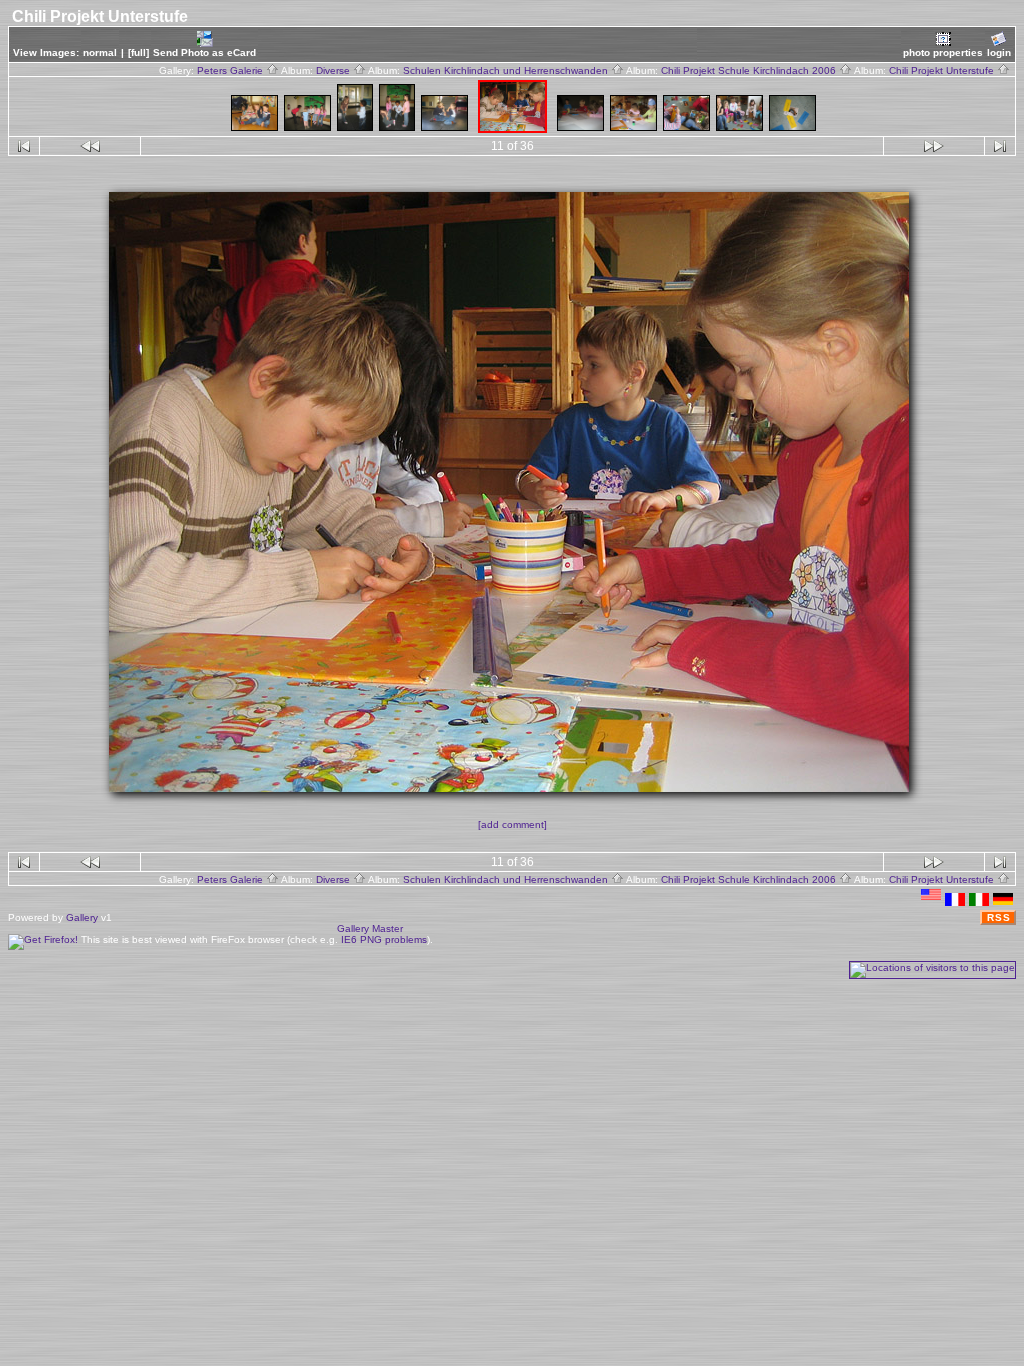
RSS (999, 917)
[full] (138, 52)
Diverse (334, 70)
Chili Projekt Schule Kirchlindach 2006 (750, 70)
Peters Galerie (231, 70)
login (999, 52)
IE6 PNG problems (384, 939)
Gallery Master (370, 928)
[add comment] (512, 824)
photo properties (943, 52)
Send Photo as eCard (204, 52)
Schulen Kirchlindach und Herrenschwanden (507, 70)
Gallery (82, 917)
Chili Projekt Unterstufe (943, 70)
